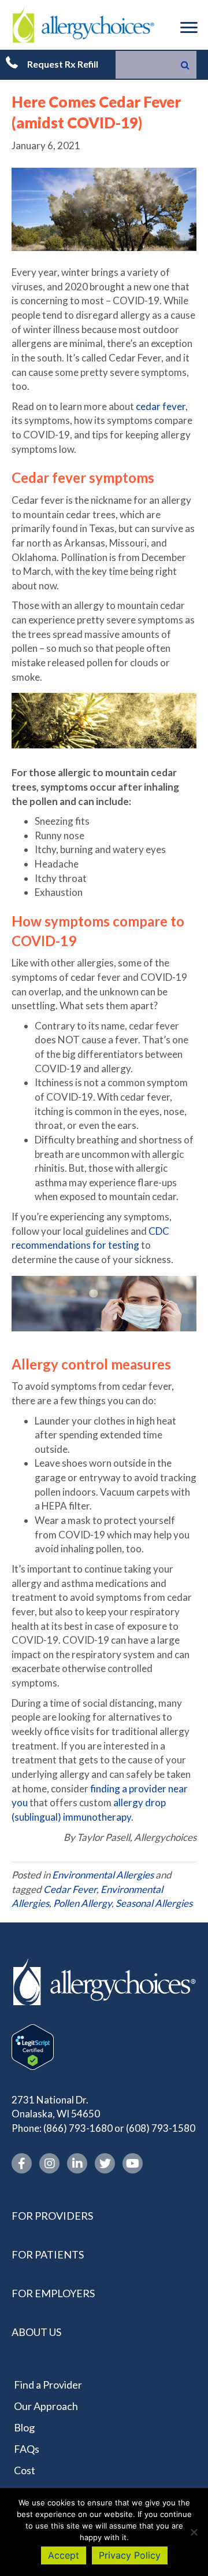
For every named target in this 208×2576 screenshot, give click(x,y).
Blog (24, 2427)
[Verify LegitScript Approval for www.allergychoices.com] (33, 2046)
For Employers (53, 2293)
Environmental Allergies (103, 1875)
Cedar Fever (70, 1889)
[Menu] (189, 28)
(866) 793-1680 (78, 2128)
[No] (194, 2532)
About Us (36, 2332)
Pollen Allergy (82, 1903)
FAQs (27, 2449)
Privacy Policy (130, 2555)
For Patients (48, 2254)
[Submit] (185, 65)
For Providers (52, 2216)
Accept (64, 2555)
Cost (25, 2471)
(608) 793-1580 (161, 2128)
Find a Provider (48, 2385)
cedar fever (161, 406)
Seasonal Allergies (154, 1903)
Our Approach (46, 2406)
